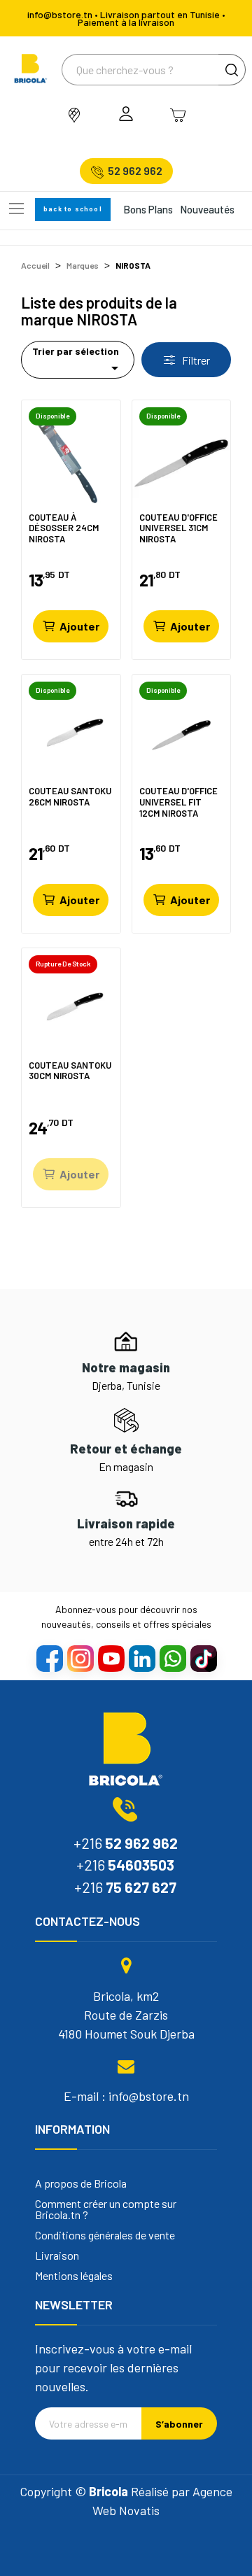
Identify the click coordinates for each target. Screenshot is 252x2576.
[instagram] (80, 1658)
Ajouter (79, 626)
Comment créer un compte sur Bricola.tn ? (106, 2209)
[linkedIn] (141, 1658)
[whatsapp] (172, 1658)
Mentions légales (74, 2276)
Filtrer (195, 360)
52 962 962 (135, 171)
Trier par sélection (78, 361)
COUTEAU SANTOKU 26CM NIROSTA (70, 797)
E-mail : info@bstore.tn (126, 2096)
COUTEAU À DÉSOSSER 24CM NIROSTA (64, 528)
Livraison (57, 2255)
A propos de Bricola (81, 2183)
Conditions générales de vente (105, 2235)
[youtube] (111, 1658)
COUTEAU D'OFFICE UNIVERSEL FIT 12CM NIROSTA (178, 802)
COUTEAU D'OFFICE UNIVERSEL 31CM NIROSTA (178, 528)
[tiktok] (203, 1658)
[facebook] (49, 1658)
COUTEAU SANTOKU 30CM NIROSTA (70, 1071)
